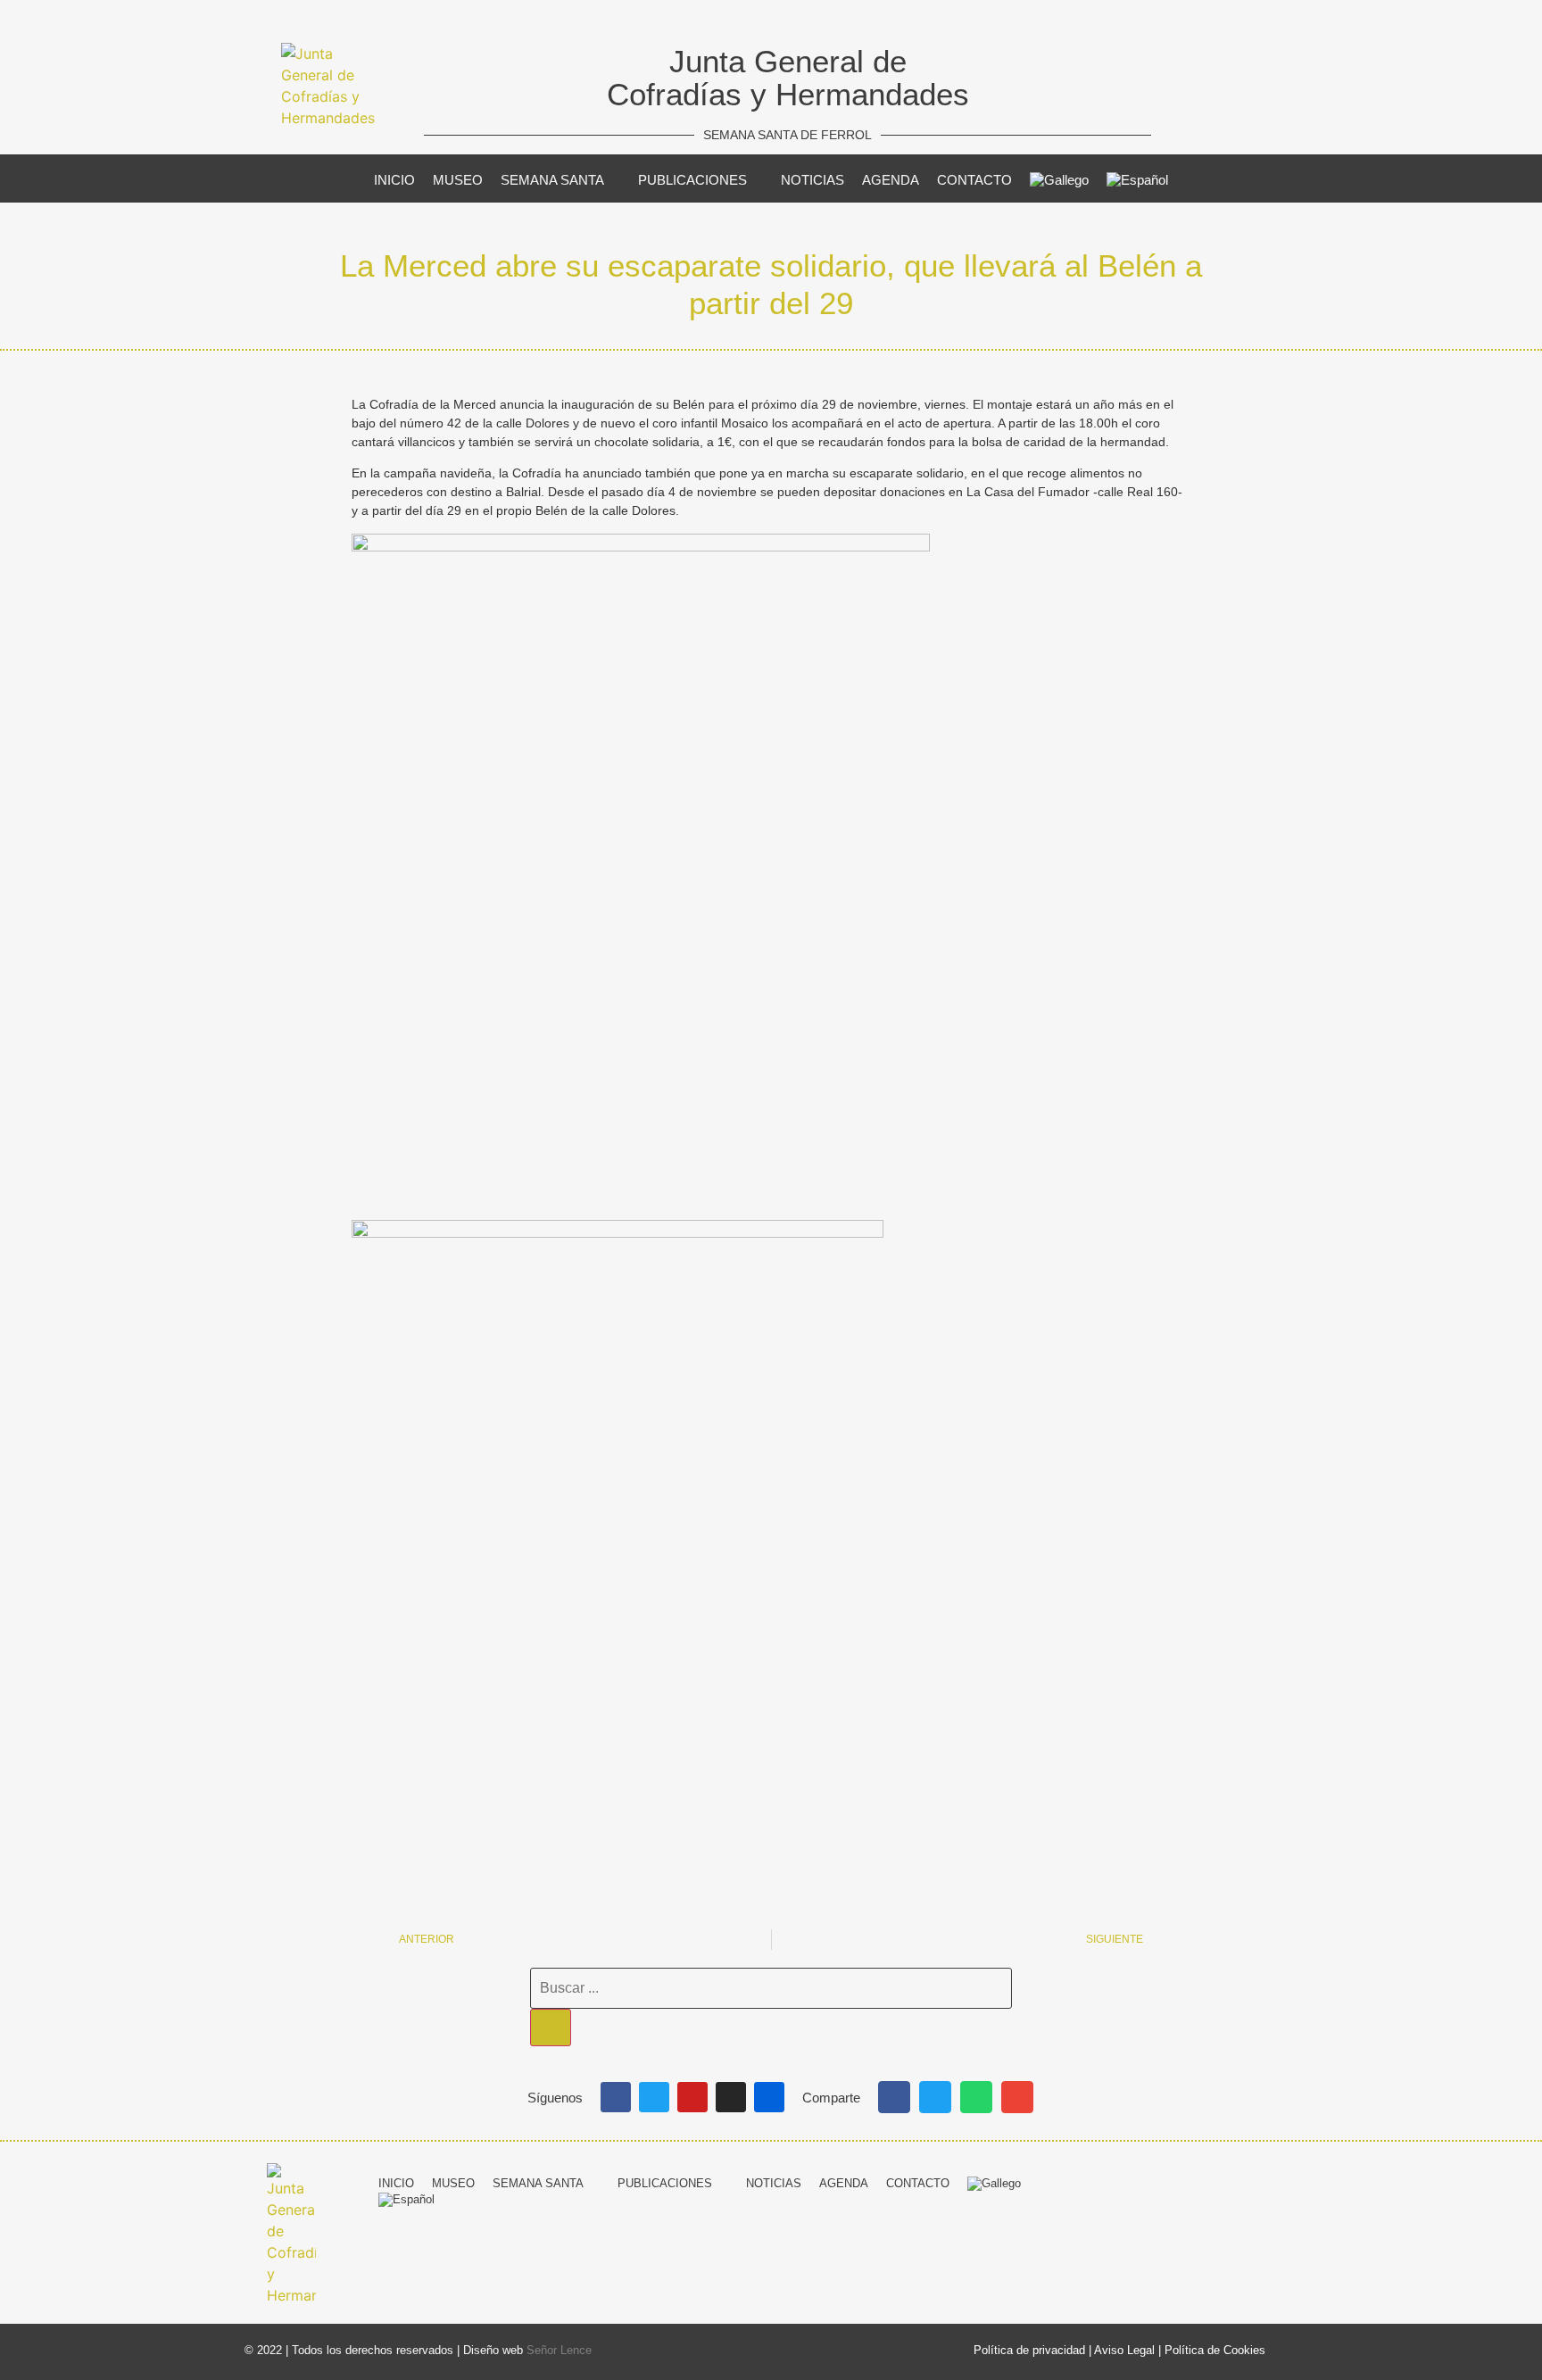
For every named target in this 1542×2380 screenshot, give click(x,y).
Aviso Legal (1124, 2350)
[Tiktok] (1285, 2181)
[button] (894, 2097)
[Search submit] (551, 2028)
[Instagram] (731, 2097)
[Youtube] (692, 2097)
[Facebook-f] (1153, 2181)
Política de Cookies (1215, 2350)
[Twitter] (654, 2097)
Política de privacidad (1029, 2350)
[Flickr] (769, 2097)
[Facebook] (616, 2097)
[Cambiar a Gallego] (1059, 181)
